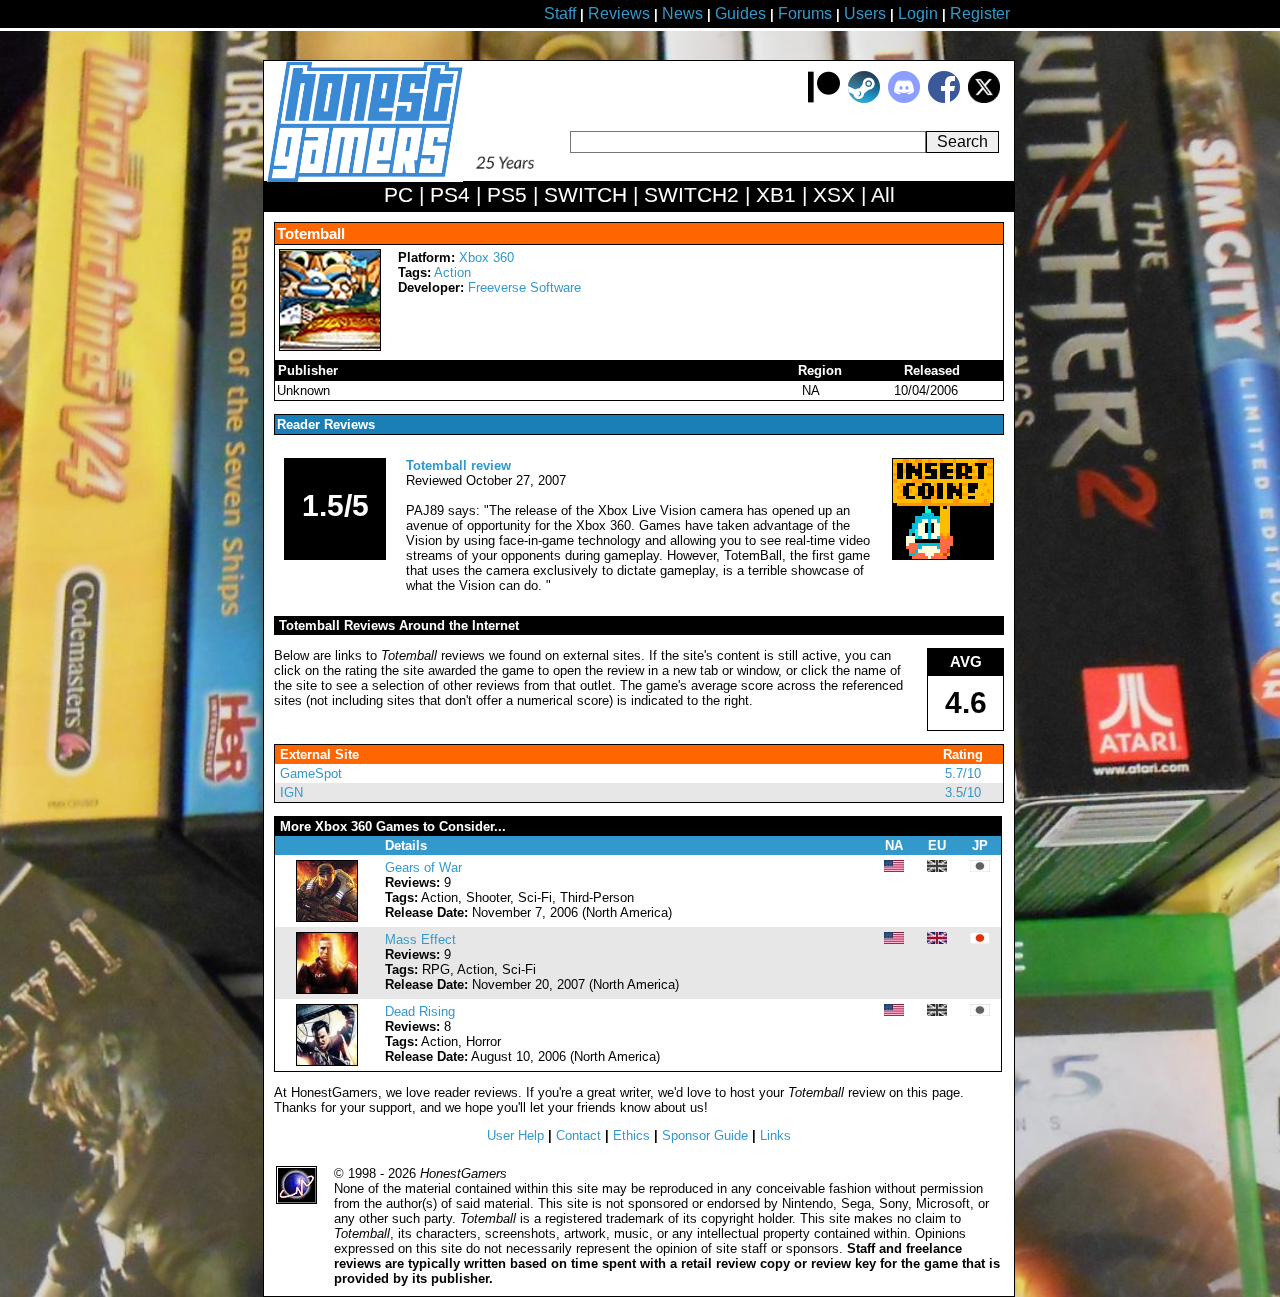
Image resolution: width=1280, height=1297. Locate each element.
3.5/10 (963, 792)
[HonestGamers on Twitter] (984, 98)
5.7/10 (963, 773)
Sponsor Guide (705, 1135)
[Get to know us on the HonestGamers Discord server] (904, 98)
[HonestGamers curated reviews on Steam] (864, 98)
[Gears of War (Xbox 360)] (327, 917)
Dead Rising (420, 1011)
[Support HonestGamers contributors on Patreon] (824, 98)
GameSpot (311, 773)
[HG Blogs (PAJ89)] (943, 555)
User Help (515, 1135)
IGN (291, 792)
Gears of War (423, 867)
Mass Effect (420, 939)
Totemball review (458, 465)
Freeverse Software (524, 287)
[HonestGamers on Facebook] (944, 98)
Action (452, 272)
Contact (578, 1135)
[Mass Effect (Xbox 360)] (327, 989)
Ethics (631, 1135)
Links (775, 1135)
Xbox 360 (486, 257)
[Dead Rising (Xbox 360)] (327, 1061)
